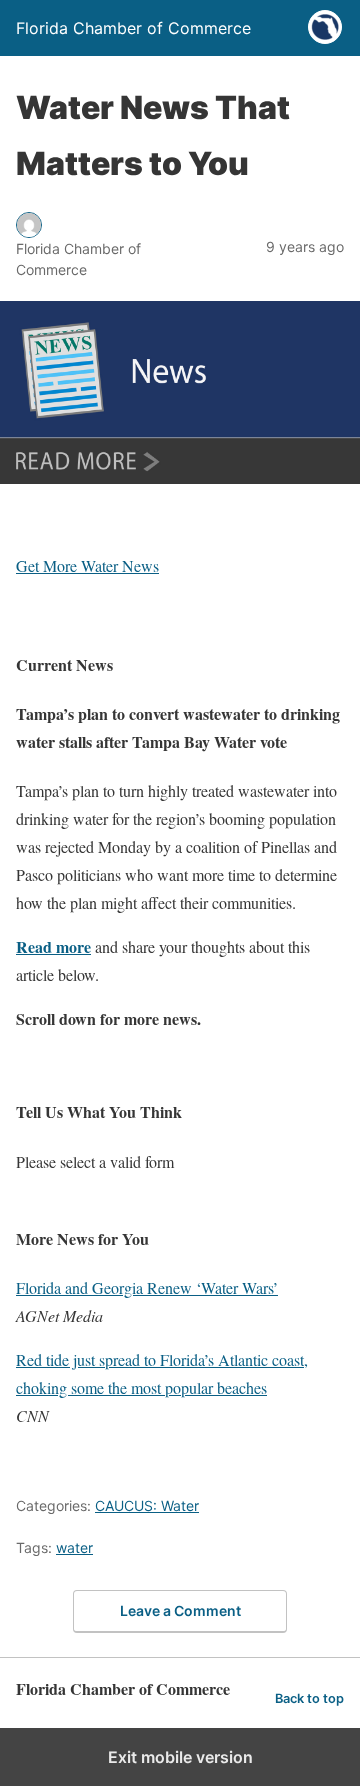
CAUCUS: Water (147, 1505)
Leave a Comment (180, 1610)
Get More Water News (87, 565)
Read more (53, 946)
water (74, 1547)
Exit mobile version (180, 1757)
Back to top (309, 1698)
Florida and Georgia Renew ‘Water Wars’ (147, 1287)
